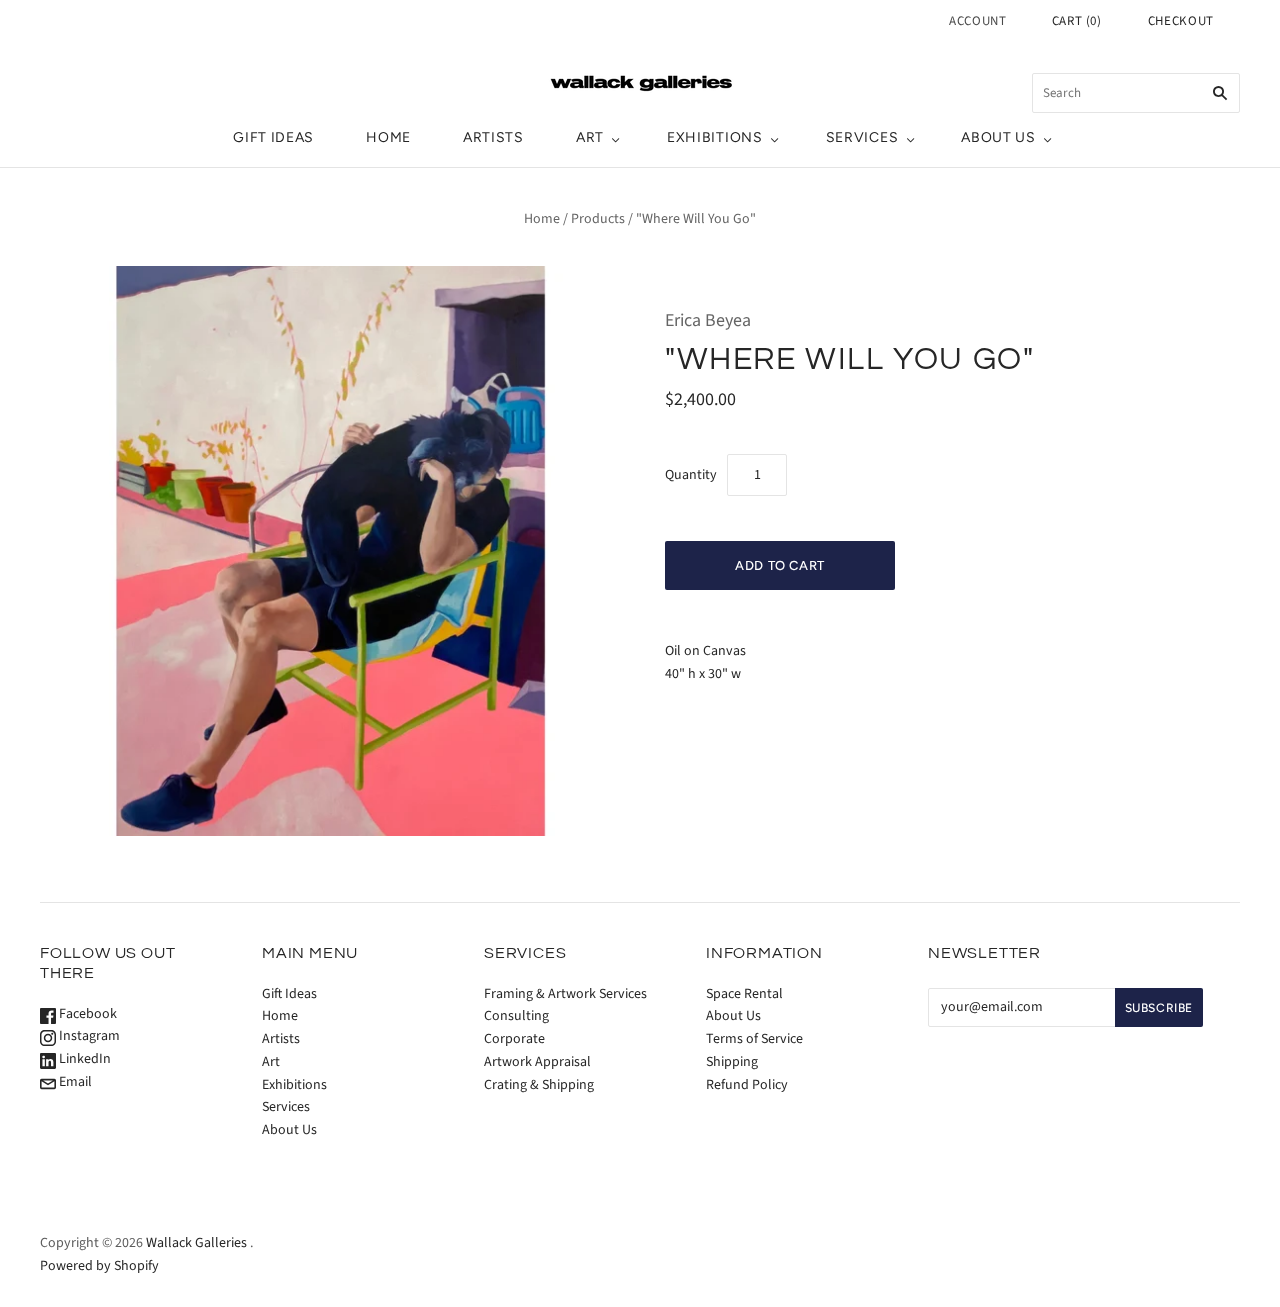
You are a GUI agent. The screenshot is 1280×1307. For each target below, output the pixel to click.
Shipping (732, 1062)
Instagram (88, 1036)
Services (862, 137)
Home (388, 137)
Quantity (691, 475)
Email (74, 1082)
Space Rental (744, 994)
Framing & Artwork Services (565, 994)
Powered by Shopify (99, 1266)
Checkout (1181, 21)
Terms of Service (754, 1039)
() (1077, 21)
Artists (493, 137)
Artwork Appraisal (537, 1062)
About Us (998, 137)
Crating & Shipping (539, 1085)
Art (590, 137)
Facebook (86, 1014)
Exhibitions (715, 137)
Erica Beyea (708, 320)
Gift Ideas (273, 137)
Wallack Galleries (196, 1243)
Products (598, 219)
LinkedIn (83, 1059)
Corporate (514, 1039)
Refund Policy (747, 1085)
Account (978, 21)
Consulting (516, 1016)
